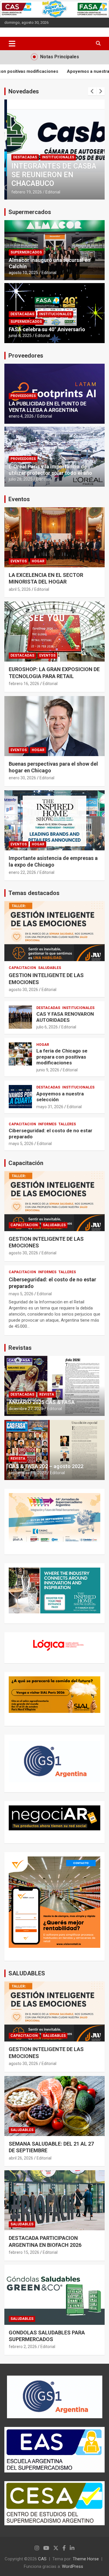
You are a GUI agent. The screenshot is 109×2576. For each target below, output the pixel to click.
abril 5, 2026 (20, 589)
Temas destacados (34, 893)
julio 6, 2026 (47, 1027)
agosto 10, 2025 (23, 273)
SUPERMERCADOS (26, 252)
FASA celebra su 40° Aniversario (47, 329)
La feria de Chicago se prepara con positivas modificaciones (62, 1057)
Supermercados (30, 212)
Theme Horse (86, 2559)
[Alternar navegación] (12, 44)
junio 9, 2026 (48, 1070)
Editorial (50, 192)
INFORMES (47, 1124)
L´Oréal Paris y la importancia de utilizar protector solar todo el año (50, 470)
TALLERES (67, 1124)
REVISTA (47, 1394)
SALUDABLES (50, 968)
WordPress (73, 2566)
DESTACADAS (22, 157)
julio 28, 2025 (21, 479)
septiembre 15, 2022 (28, 1473)
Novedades (24, 91)
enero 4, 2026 (21, 416)
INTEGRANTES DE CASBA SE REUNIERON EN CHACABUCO (51, 175)
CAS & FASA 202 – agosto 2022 (46, 1466)
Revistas (20, 1348)
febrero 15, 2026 (24, 2252)
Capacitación (26, 1163)
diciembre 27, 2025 (26, 1409)
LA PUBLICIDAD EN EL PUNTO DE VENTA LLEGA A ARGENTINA (48, 407)
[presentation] (92, 91)
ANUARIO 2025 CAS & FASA (42, 1402)
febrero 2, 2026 (23, 2347)
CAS (42, 2559)
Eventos (19, 499)
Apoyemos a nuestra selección (60, 71)
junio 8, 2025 (20, 336)
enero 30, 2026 (22, 778)
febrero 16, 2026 (24, 684)
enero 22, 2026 (22, 872)
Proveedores (26, 356)
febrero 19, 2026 (24, 192)
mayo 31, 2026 (50, 1107)
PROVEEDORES (23, 396)
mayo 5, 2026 (21, 1144)
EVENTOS (19, 561)
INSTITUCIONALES (55, 157)
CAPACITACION (22, 968)
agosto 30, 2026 (23, 990)
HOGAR (38, 561)
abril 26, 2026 (21, 2158)
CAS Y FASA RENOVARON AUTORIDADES (65, 1017)
